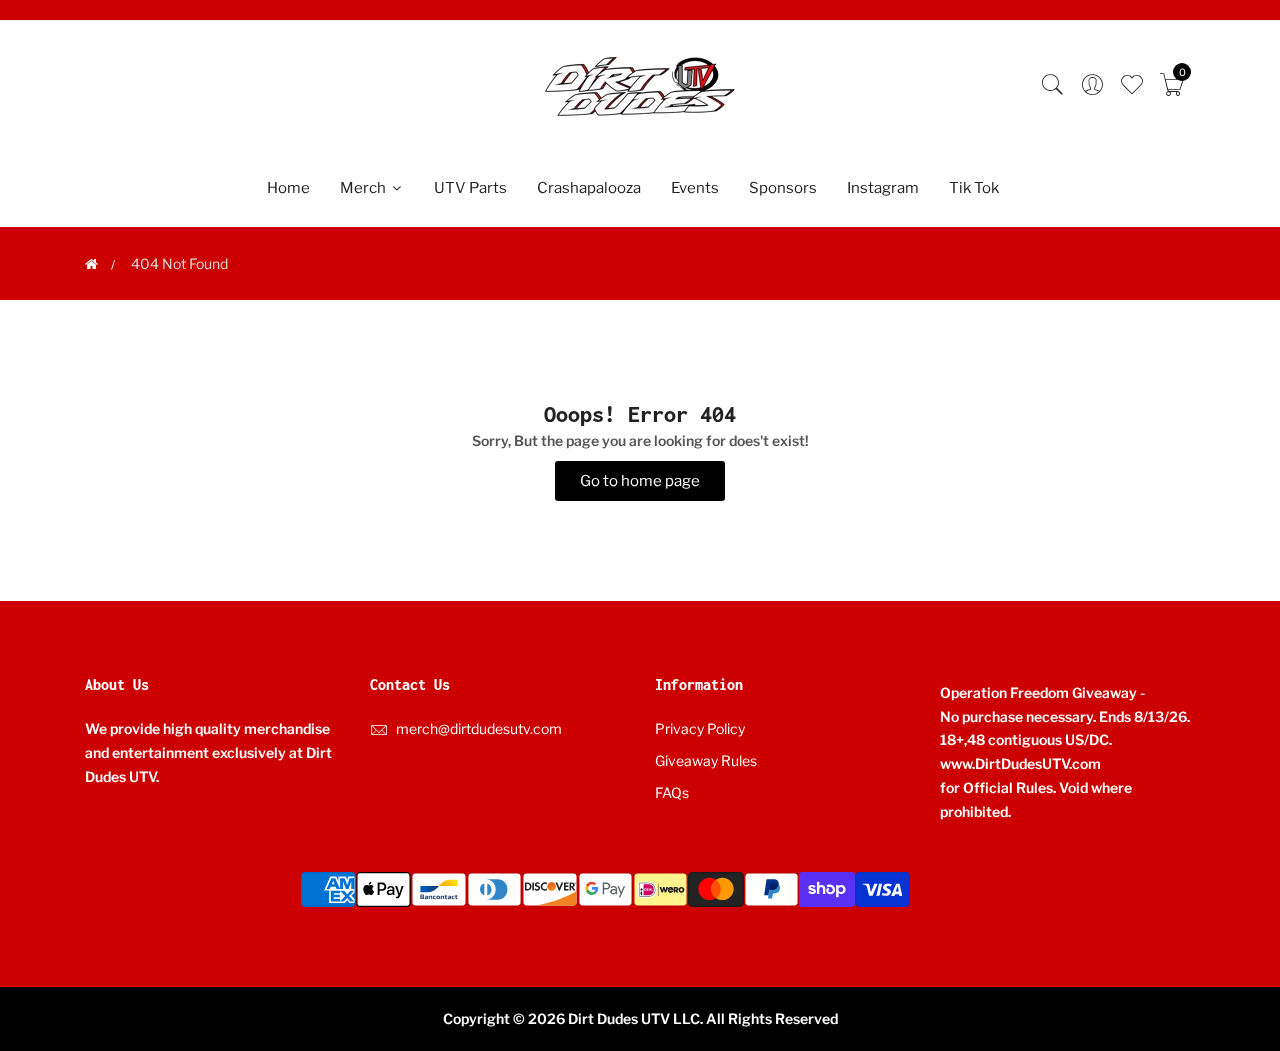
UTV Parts (470, 188)
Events (695, 188)
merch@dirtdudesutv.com (479, 728)
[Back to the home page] (91, 264)
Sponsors (783, 188)
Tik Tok (974, 188)
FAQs (672, 792)
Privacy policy (700, 728)
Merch (364, 188)
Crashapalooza (589, 188)
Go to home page (640, 481)
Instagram (883, 188)
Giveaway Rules (706, 760)
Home (288, 188)
